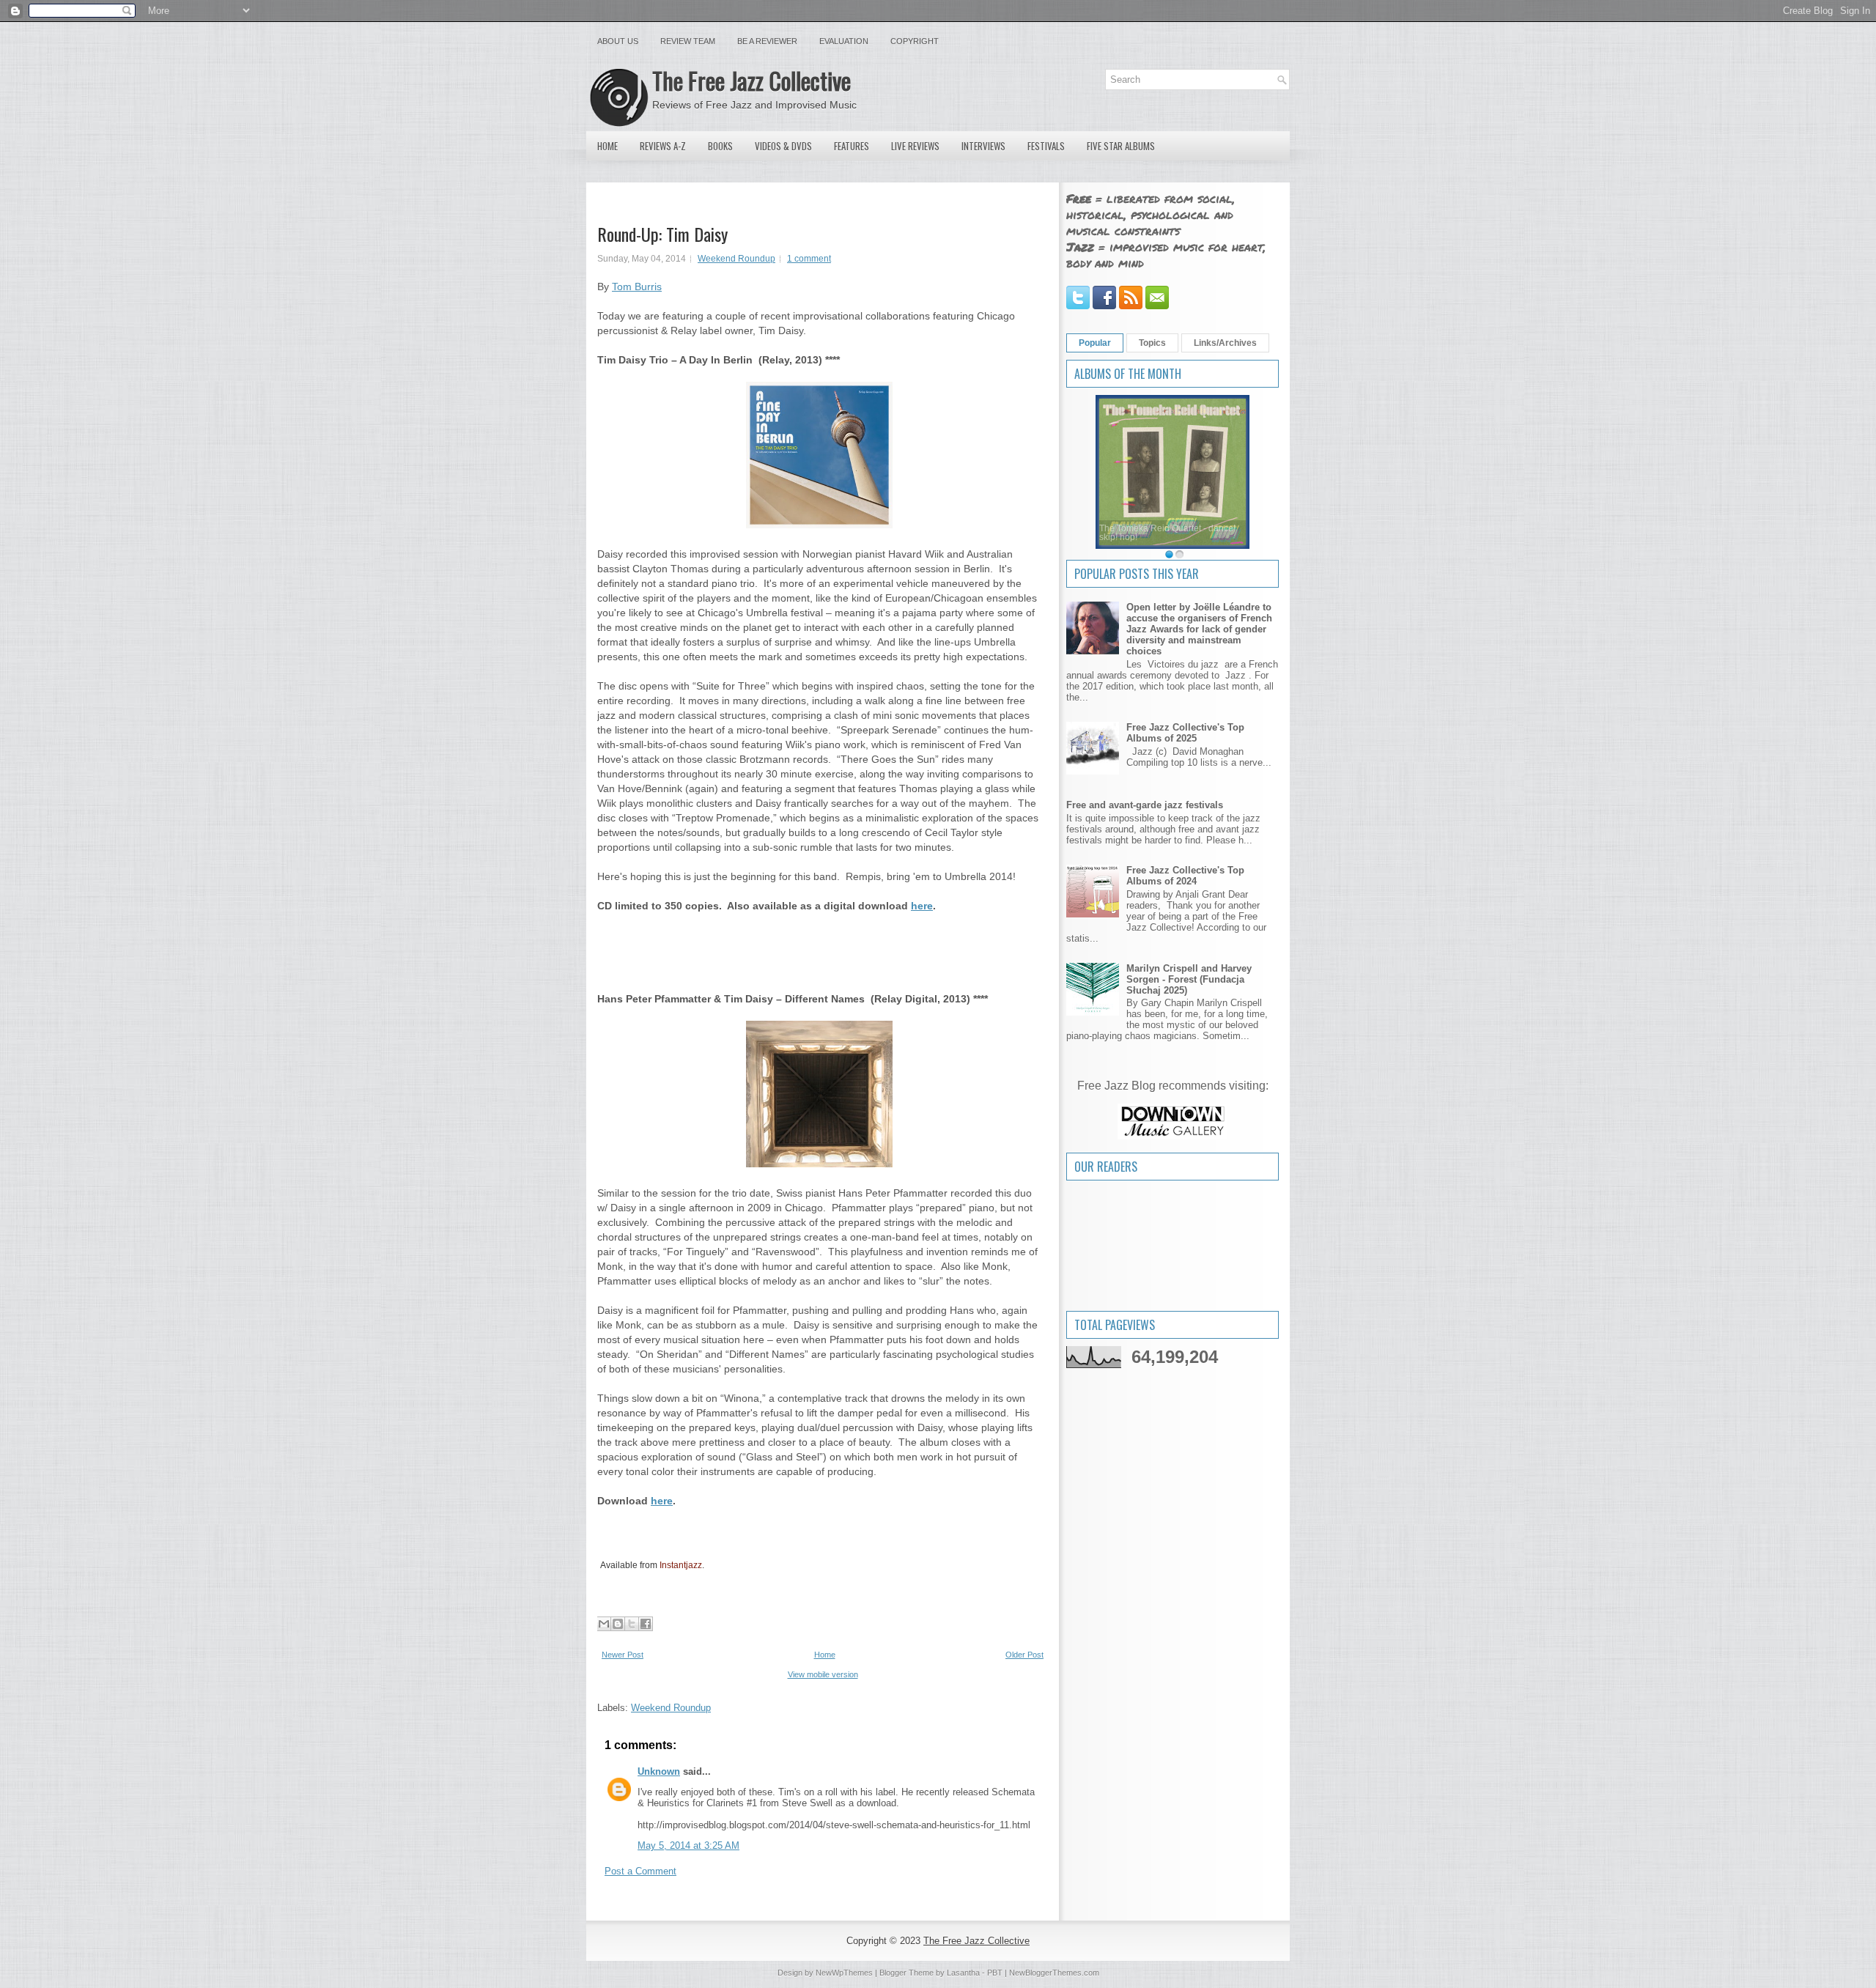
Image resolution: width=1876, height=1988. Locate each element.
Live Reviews (915, 146)
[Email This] (604, 1624)
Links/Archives (1225, 343)
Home (608, 146)
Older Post (1024, 1655)
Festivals (1046, 146)
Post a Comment (640, 1871)
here (922, 906)
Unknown (659, 1771)
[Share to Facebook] (646, 1624)
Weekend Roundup (736, 259)
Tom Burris (637, 287)
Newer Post (623, 1655)
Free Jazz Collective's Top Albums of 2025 (1185, 733)
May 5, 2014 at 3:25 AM (688, 1845)
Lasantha (963, 1973)
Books (720, 146)
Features (852, 146)
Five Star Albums (1121, 146)
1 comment (809, 259)
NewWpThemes (844, 1973)
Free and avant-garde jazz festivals (1145, 805)
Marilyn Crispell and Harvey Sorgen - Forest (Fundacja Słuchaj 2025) (1189, 979)
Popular (1095, 343)
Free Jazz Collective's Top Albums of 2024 (1185, 876)
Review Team (688, 41)
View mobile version (823, 1674)
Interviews (983, 146)
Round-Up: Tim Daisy (662, 234)
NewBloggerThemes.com (1054, 1973)
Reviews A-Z (663, 146)
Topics (1152, 343)
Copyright (915, 41)
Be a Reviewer (767, 41)
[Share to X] (632, 1624)
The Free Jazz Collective (751, 80)
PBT (995, 1973)
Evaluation (844, 41)
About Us (618, 41)
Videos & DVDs (783, 146)
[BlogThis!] (618, 1624)
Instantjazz (681, 1565)
